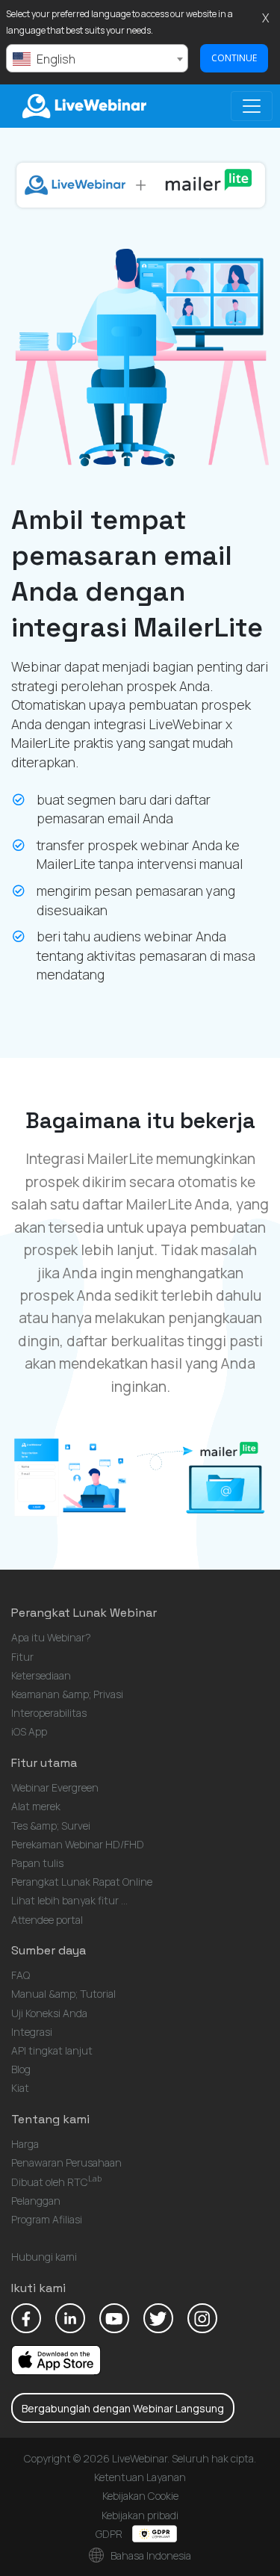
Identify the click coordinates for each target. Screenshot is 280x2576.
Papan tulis (37, 1863)
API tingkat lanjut (52, 2050)
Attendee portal (47, 1920)
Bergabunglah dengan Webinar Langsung (123, 2408)
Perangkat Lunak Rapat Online (82, 1882)
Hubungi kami (44, 2257)
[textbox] (97, 59)
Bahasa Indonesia (150, 2555)
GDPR (110, 2534)
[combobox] (97, 58)
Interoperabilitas (49, 1713)
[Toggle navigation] (252, 106)
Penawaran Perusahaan (66, 2162)
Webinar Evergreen (55, 1787)
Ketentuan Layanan (140, 2477)
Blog (21, 2069)
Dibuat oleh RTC (56, 2182)
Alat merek (36, 1806)
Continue (234, 58)
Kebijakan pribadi (140, 2515)
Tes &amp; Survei (51, 1826)
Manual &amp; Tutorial (63, 1994)
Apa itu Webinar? (51, 1637)
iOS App (29, 1731)
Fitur (22, 1657)
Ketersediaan (41, 1675)
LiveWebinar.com (83, 106)
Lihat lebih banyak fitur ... (69, 1900)
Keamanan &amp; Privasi (67, 1694)
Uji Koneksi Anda (49, 2013)
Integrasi (32, 2032)
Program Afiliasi (47, 2219)
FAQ (21, 1975)
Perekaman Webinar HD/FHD (78, 1844)
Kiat (20, 2088)
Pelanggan (36, 2201)
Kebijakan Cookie (140, 2496)
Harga (25, 2144)
